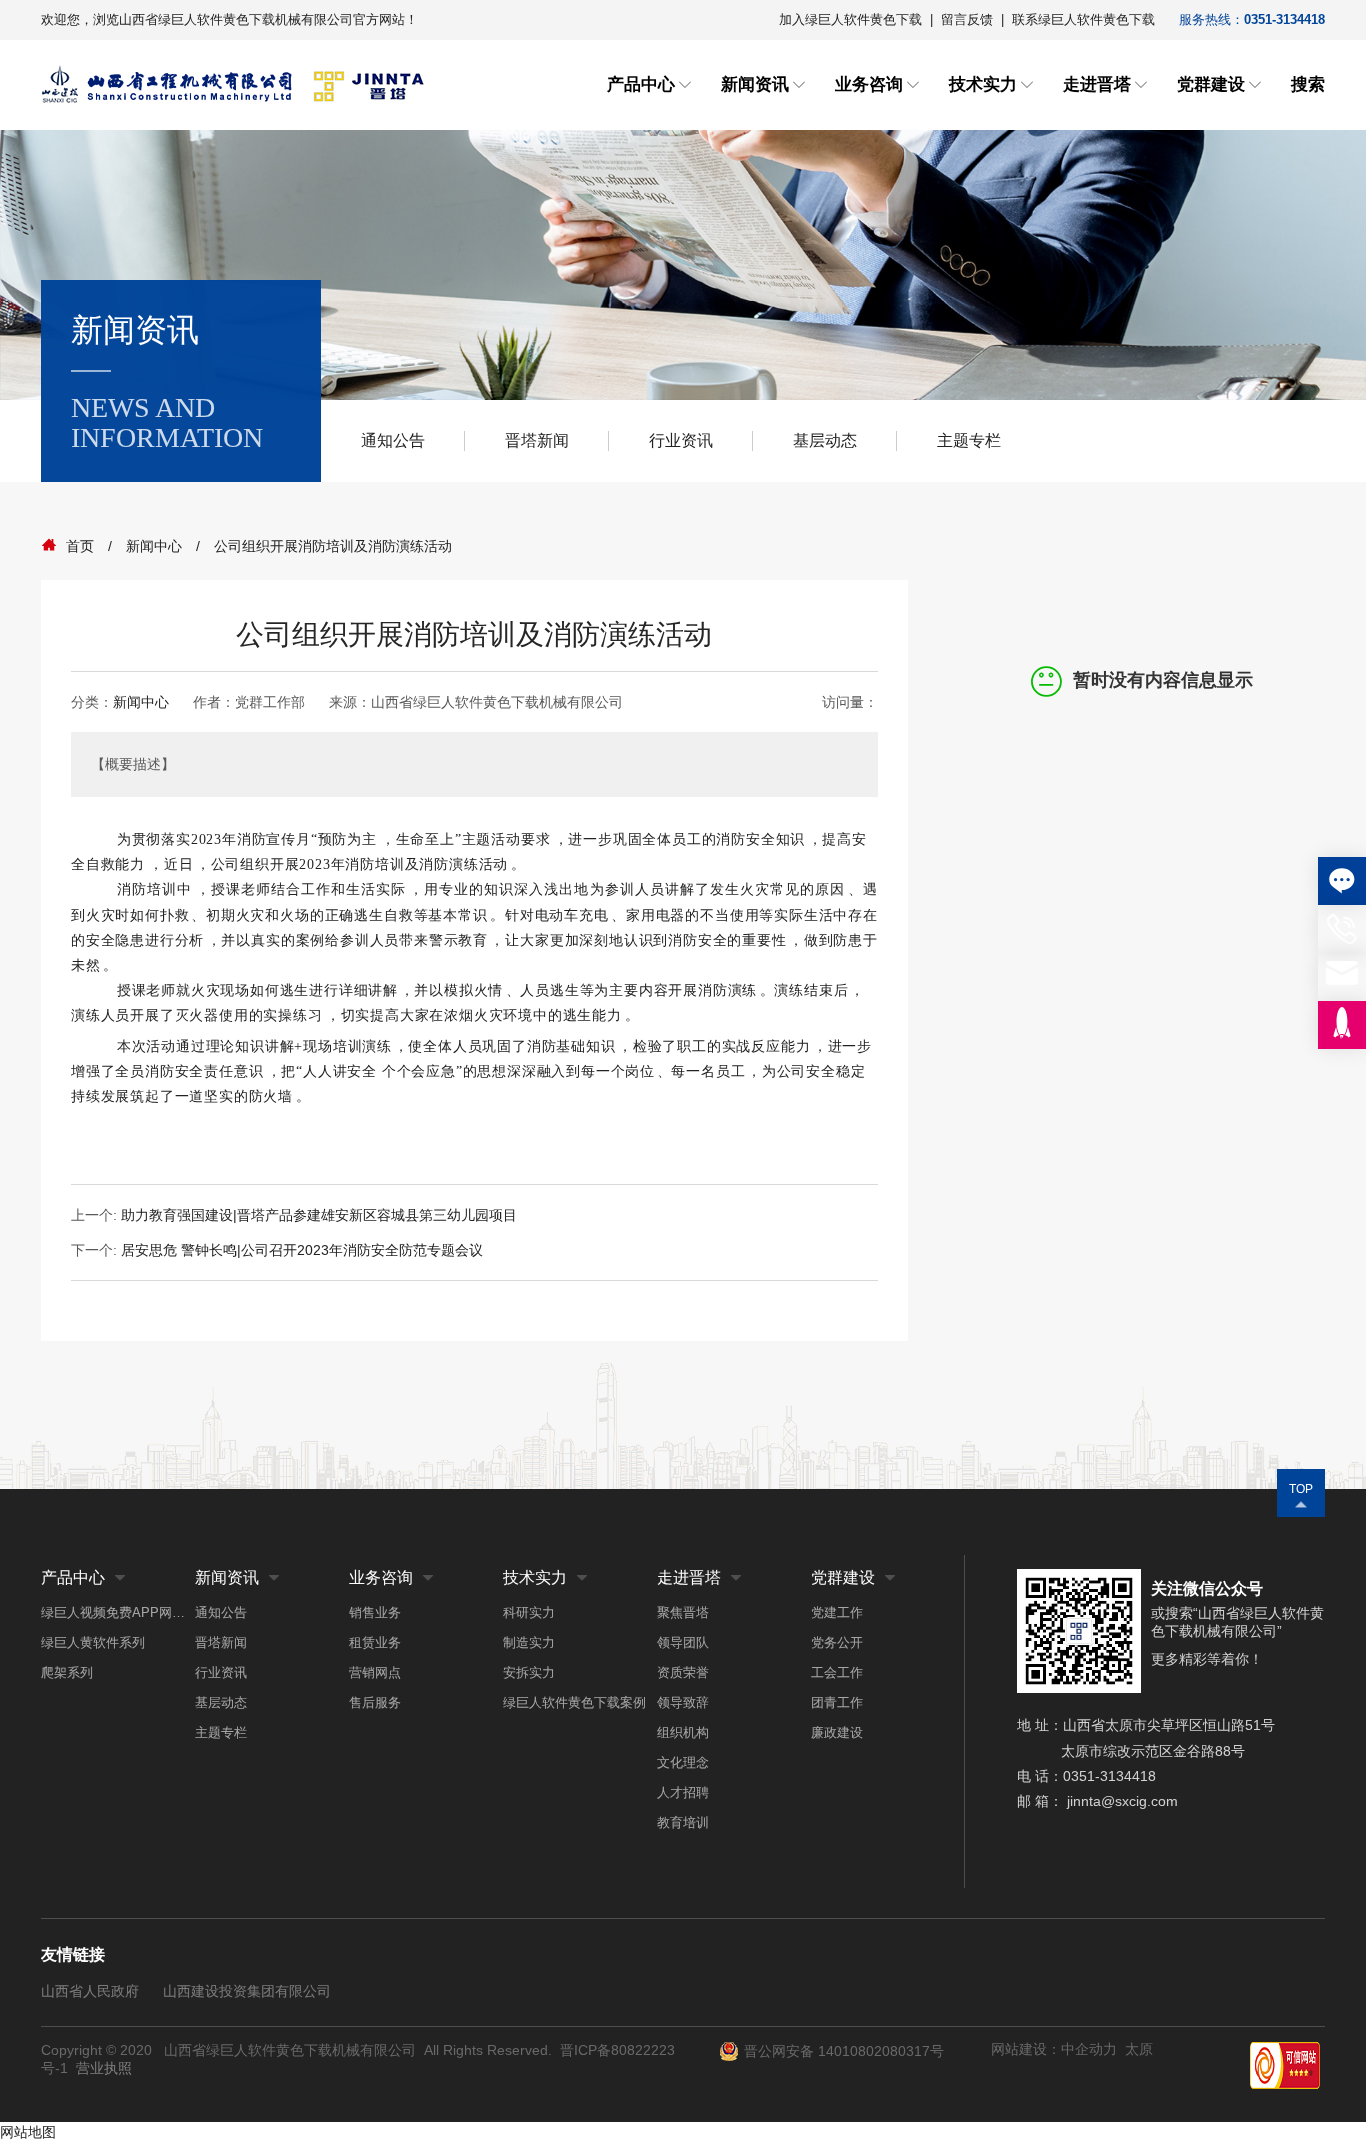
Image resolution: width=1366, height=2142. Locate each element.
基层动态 (825, 440)
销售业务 (375, 1612)
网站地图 (28, 2132)
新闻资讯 (755, 84)
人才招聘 (683, 1792)
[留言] (1342, 881)
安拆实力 (529, 1672)
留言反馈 (967, 19)
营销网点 (375, 1672)
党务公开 (837, 1642)
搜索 (1308, 84)
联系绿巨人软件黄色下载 (1083, 19)
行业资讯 (681, 440)
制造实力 (529, 1642)
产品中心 (641, 84)
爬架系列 (67, 1672)
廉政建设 (837, 1732)
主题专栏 (969, 440)
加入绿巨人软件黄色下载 (850, 19)
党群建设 (1211, 84)
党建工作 (837, 1612)
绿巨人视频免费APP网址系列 (118, 1612)
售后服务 (375, 1702)
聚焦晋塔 (683, 1612)
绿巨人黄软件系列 (93, 1642)
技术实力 (983, 84)
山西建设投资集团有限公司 (247, 1991)
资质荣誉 (683, 1672)
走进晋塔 (1097, 84)
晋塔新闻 (537, 440)
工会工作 (837, 1672)
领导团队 (683, 1642)
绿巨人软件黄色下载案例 (574, 1702)
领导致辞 (683, 1702)
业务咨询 (869, 84)
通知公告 (393, 440)
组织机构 (683, 1732)
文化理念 (683, 1762)
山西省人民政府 (90, 1991)
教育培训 (683, 1822)
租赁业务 (375, 1642)
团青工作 (837, 1702)
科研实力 (529, 1612)
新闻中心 (141, 702)
